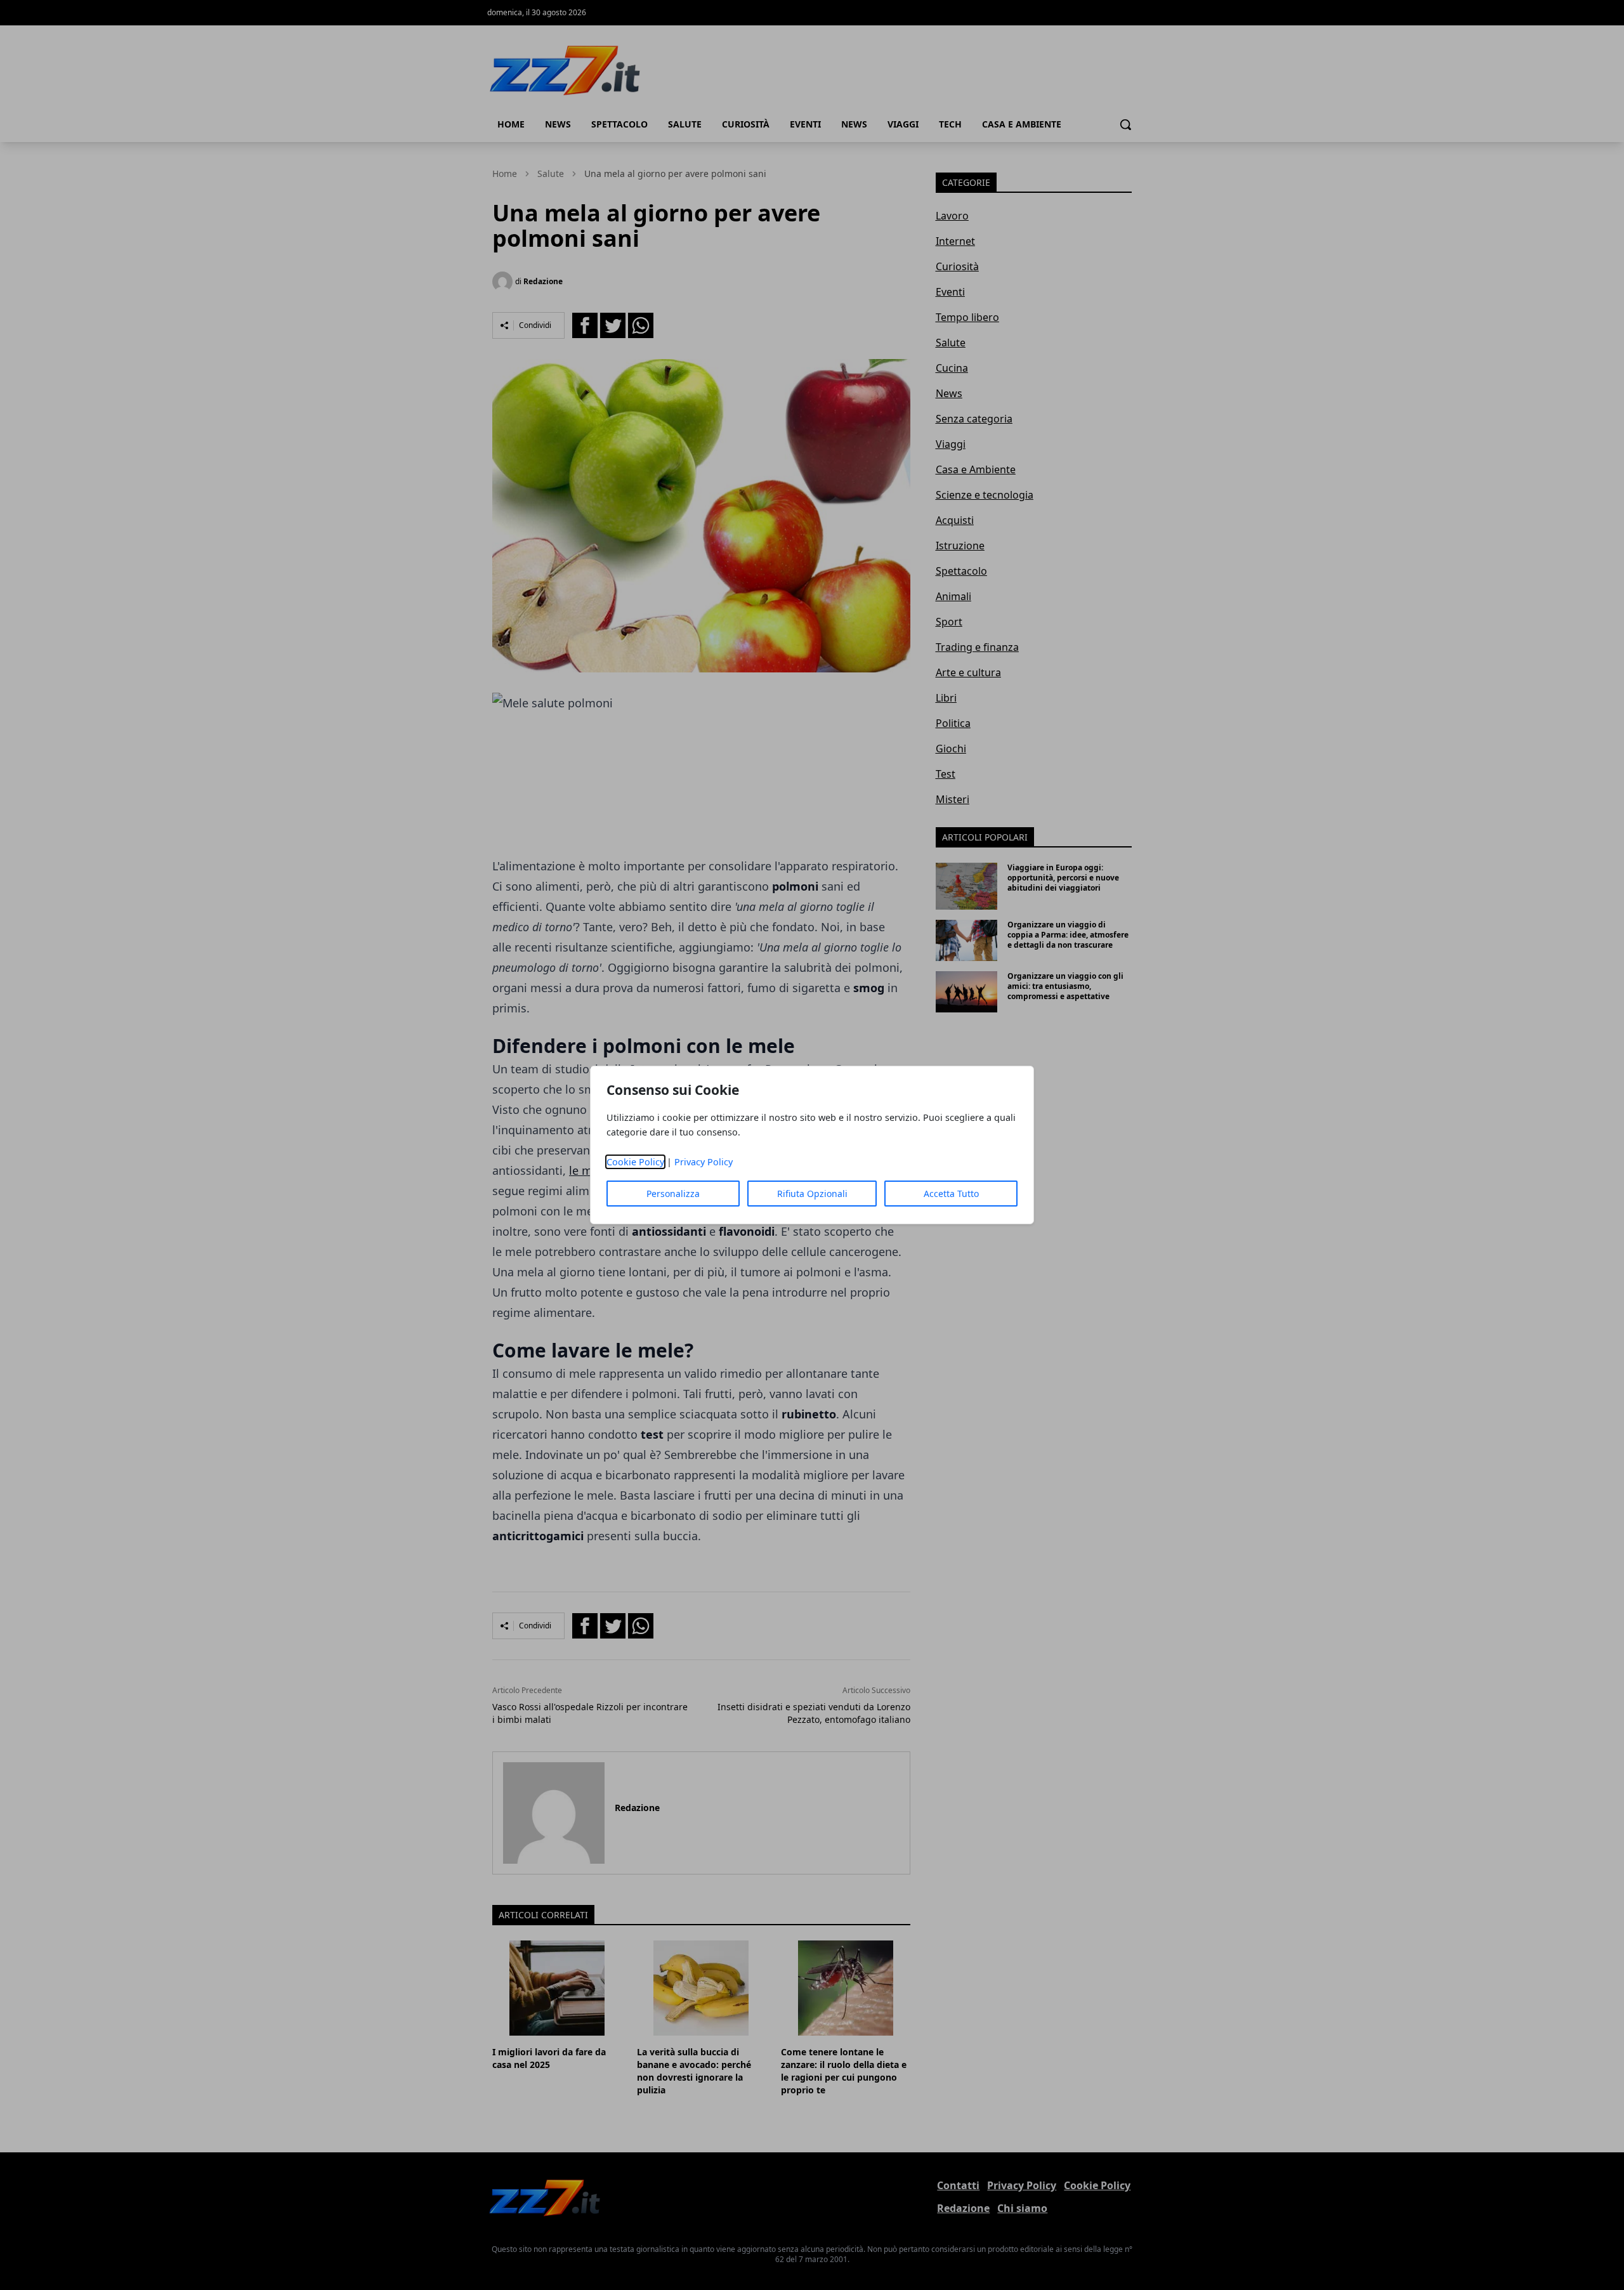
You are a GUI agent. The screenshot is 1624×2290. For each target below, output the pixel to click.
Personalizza (673, 1194)
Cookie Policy (635, 1162)
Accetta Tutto (951, 1194)
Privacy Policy (704, 1162)
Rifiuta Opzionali (812, 1194)
